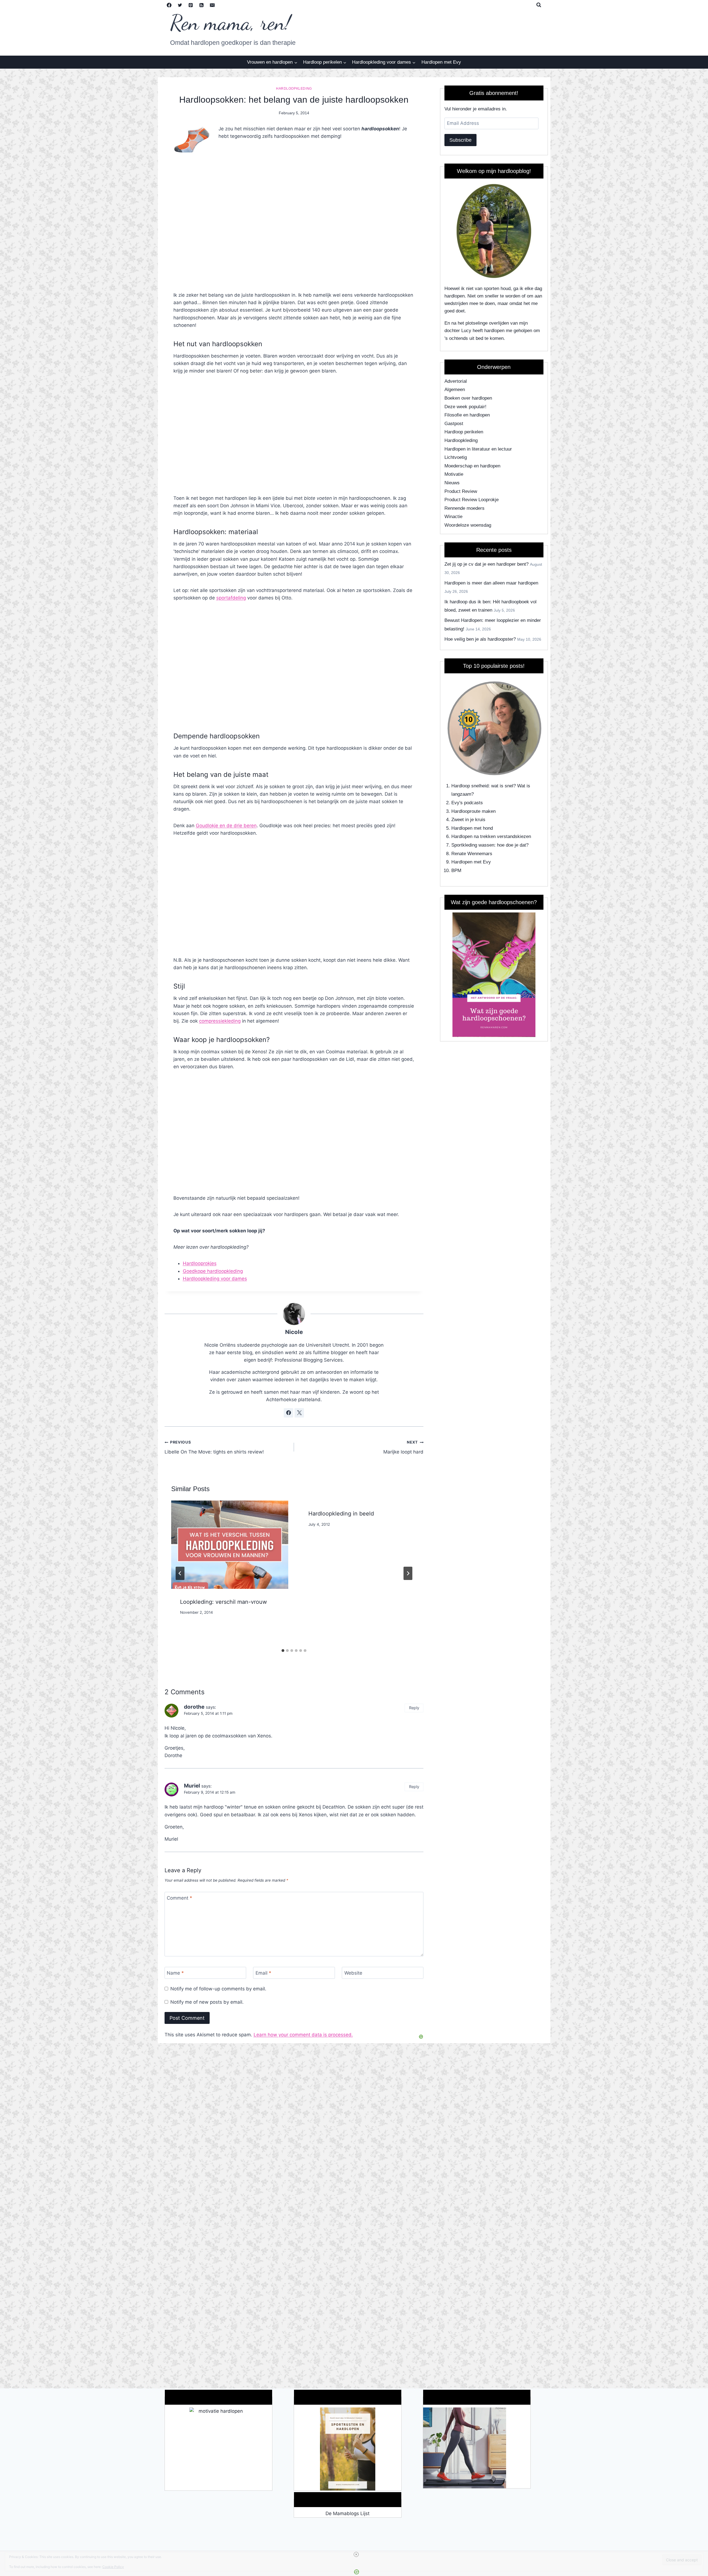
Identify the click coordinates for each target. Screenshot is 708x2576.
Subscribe (460, 140)
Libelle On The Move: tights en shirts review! (214, 1447)
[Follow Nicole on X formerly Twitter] (299, 1413)
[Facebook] (169, 5)
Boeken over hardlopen (468, 398)
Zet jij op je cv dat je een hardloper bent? (486, 564)
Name (175, 1973)
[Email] (212, 5)
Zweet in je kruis (468, 820)
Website (353, 1973)
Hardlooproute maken (473, 811)
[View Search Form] (539, 5)
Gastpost (454, 424)
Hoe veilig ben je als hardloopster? (480, 639)
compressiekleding (220, 1021)
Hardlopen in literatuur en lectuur (478, 449)
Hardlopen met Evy (441, 62)
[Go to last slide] (180, 1573)
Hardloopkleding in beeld (341, 1514)
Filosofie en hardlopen (467, 415)
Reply (414, 1708)
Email (263, 1973)
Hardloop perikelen (464, 432)
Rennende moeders (464, 508)
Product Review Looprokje (472, 500)
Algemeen (455, 390)
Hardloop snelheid (470, 786)
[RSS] (202, 5)
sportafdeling (231, 598)
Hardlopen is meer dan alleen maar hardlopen (491, 583)
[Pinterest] (191, 5)
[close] (356, 2554)
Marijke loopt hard (403, 1447)
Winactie (453, 517)
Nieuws (452, 483)
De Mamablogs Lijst (348, 2513)
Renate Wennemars (472, 854)
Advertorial (456, 381)
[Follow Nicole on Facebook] (288, 1413)
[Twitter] (180, 5)
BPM (456, 871)
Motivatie (454, 474)
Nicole (294, 1332)
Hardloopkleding (294, 89)
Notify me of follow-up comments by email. (218, 1989)
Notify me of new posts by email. (207, 2002)
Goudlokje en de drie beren (226, 826)
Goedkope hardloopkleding (213, 1271)
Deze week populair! (465, 407)
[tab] (283, 1651)
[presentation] (230, 1545)
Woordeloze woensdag (468, 525)
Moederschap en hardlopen (472, 466)
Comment (179, 1898)
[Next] (408, 1573)
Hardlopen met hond (472, 828)
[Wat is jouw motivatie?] (218, 2449)
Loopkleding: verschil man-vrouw (223, 1602)
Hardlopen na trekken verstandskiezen (491, 836)
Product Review (461, 491)
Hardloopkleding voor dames (215, 1279)
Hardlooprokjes (200, 1263)
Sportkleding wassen (473, 845)
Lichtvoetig (456, 457)
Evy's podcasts (467, 803)
